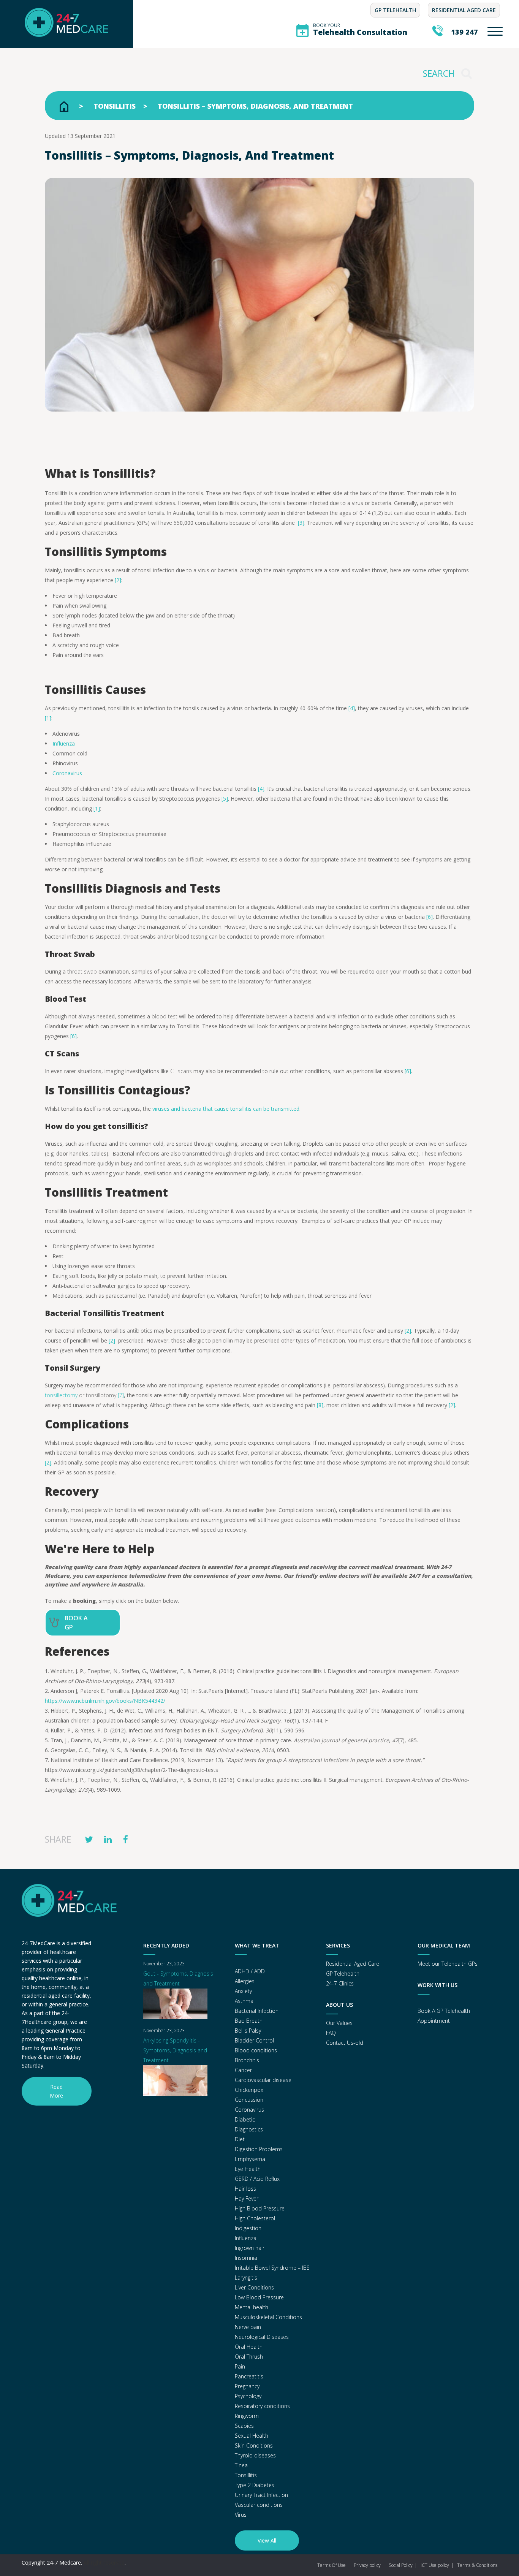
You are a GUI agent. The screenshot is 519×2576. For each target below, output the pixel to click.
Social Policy (401, 2565)
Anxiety (243, 1991)
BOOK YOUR (360, 29)
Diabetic (245, 2119)
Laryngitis (246, 2278)
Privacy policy (367, 2565)
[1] (48, 718)
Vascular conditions (259, 2505)
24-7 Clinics (340, 1983)
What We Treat (257, 1945)
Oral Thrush (249, 2357)
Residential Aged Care (464, 10)
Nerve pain (248, 2327)
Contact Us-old (345, 2043)
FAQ (331, 2033)
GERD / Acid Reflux (257, 2179)
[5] (225, 799)
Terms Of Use (331, 2565)
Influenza (246, 2238)
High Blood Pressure (260, 2208)
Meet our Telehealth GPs (448, 1964)
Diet (240, 2139)
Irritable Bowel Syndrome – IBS (272, 2268)
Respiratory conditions (262, 2406)
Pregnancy (247, 2386)
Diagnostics (249, 2129)
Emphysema (250, 2159)
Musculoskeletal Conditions (268, 2317)
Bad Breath (249, 2021)
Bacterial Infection (257, 2011)
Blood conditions (256, 2050)
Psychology (248, 2396)
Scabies (244, 2426)
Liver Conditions (254, 2287)
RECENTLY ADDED (166, 1945)
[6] (430, 917)
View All (267, 2540)
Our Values (339, 2023)
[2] (118, 580)
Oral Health (249, 2347)
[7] (121, 1395)
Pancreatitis (249, 2376)
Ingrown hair (250, 2248)
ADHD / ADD (250, 1971)
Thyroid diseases (255, 2455)
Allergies (245, 1981)
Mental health (252, 2307)
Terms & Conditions (477, 2565)
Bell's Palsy (248, 2031)
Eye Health (248, 2169)
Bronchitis (247, 2060)
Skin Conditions (254, 2445)
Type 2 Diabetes (255, 2485)
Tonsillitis (115, 106)
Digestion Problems (259, 2149)
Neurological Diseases (262, 2337)
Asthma (244, 2001)
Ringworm (247, 2416)
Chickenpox (249, 2090)
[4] (352, 708)
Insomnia (246, 2258)
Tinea (241, 2465)
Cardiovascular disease (263, 2080)
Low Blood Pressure (259, 2297)
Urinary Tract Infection (261, 2495)
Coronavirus (249, 2110)
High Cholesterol (255, 2218)
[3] (301, 523)
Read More (56, 2091)
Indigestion (248, 2228)
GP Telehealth (395, 10)
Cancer (243, 2070)
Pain (240, 2366)
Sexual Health (252, 2436)
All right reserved (104, 2563)
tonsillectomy (61, 1395)
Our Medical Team (444, 1945)
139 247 (464, 32)
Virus (241, 2515)
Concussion (249, 2100)
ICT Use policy (435, 2565)
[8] (320, 1405)
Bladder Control (254, 2040)
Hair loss (245, 2189)
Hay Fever (247, 2198)
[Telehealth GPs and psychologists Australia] (66, 43)
